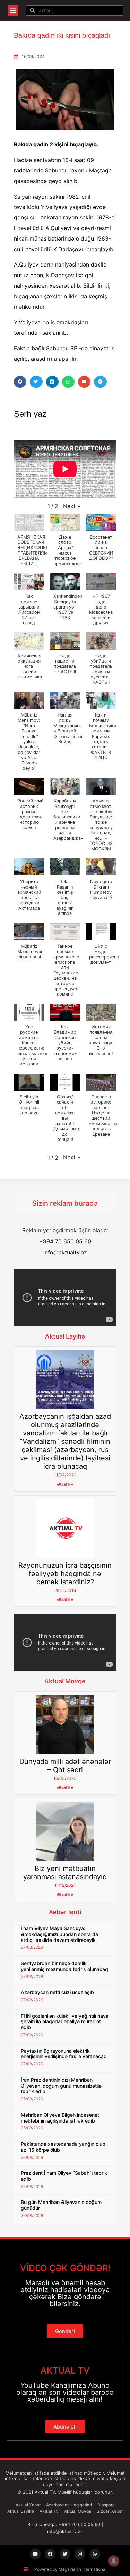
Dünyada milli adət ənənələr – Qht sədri (65, 1766)
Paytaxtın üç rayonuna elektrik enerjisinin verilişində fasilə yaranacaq (64, 2054)
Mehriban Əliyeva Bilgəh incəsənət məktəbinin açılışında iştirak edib (60, 2118)
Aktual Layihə (65, 1336)
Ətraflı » (65, 1484)
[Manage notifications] (114, 2561)
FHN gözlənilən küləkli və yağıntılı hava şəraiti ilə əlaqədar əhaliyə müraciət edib (65, 2022)
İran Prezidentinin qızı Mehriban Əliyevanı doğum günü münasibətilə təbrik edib (61, 2086)
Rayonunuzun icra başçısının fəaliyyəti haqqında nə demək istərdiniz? (65, 1574)
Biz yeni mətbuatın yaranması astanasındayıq (65, 1873)
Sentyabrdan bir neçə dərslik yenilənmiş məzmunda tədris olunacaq (64, 1966)
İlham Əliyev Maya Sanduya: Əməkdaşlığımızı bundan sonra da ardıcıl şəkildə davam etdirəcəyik (59, 1934)
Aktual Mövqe (65, 1681)
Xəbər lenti (65, 1912)
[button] (13, 10)
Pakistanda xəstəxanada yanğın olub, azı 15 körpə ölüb (64, 2147)
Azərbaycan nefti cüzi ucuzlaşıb (57, 1992)
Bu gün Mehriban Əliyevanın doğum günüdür (61, 2205)
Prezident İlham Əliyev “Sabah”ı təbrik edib (64, 2176)
